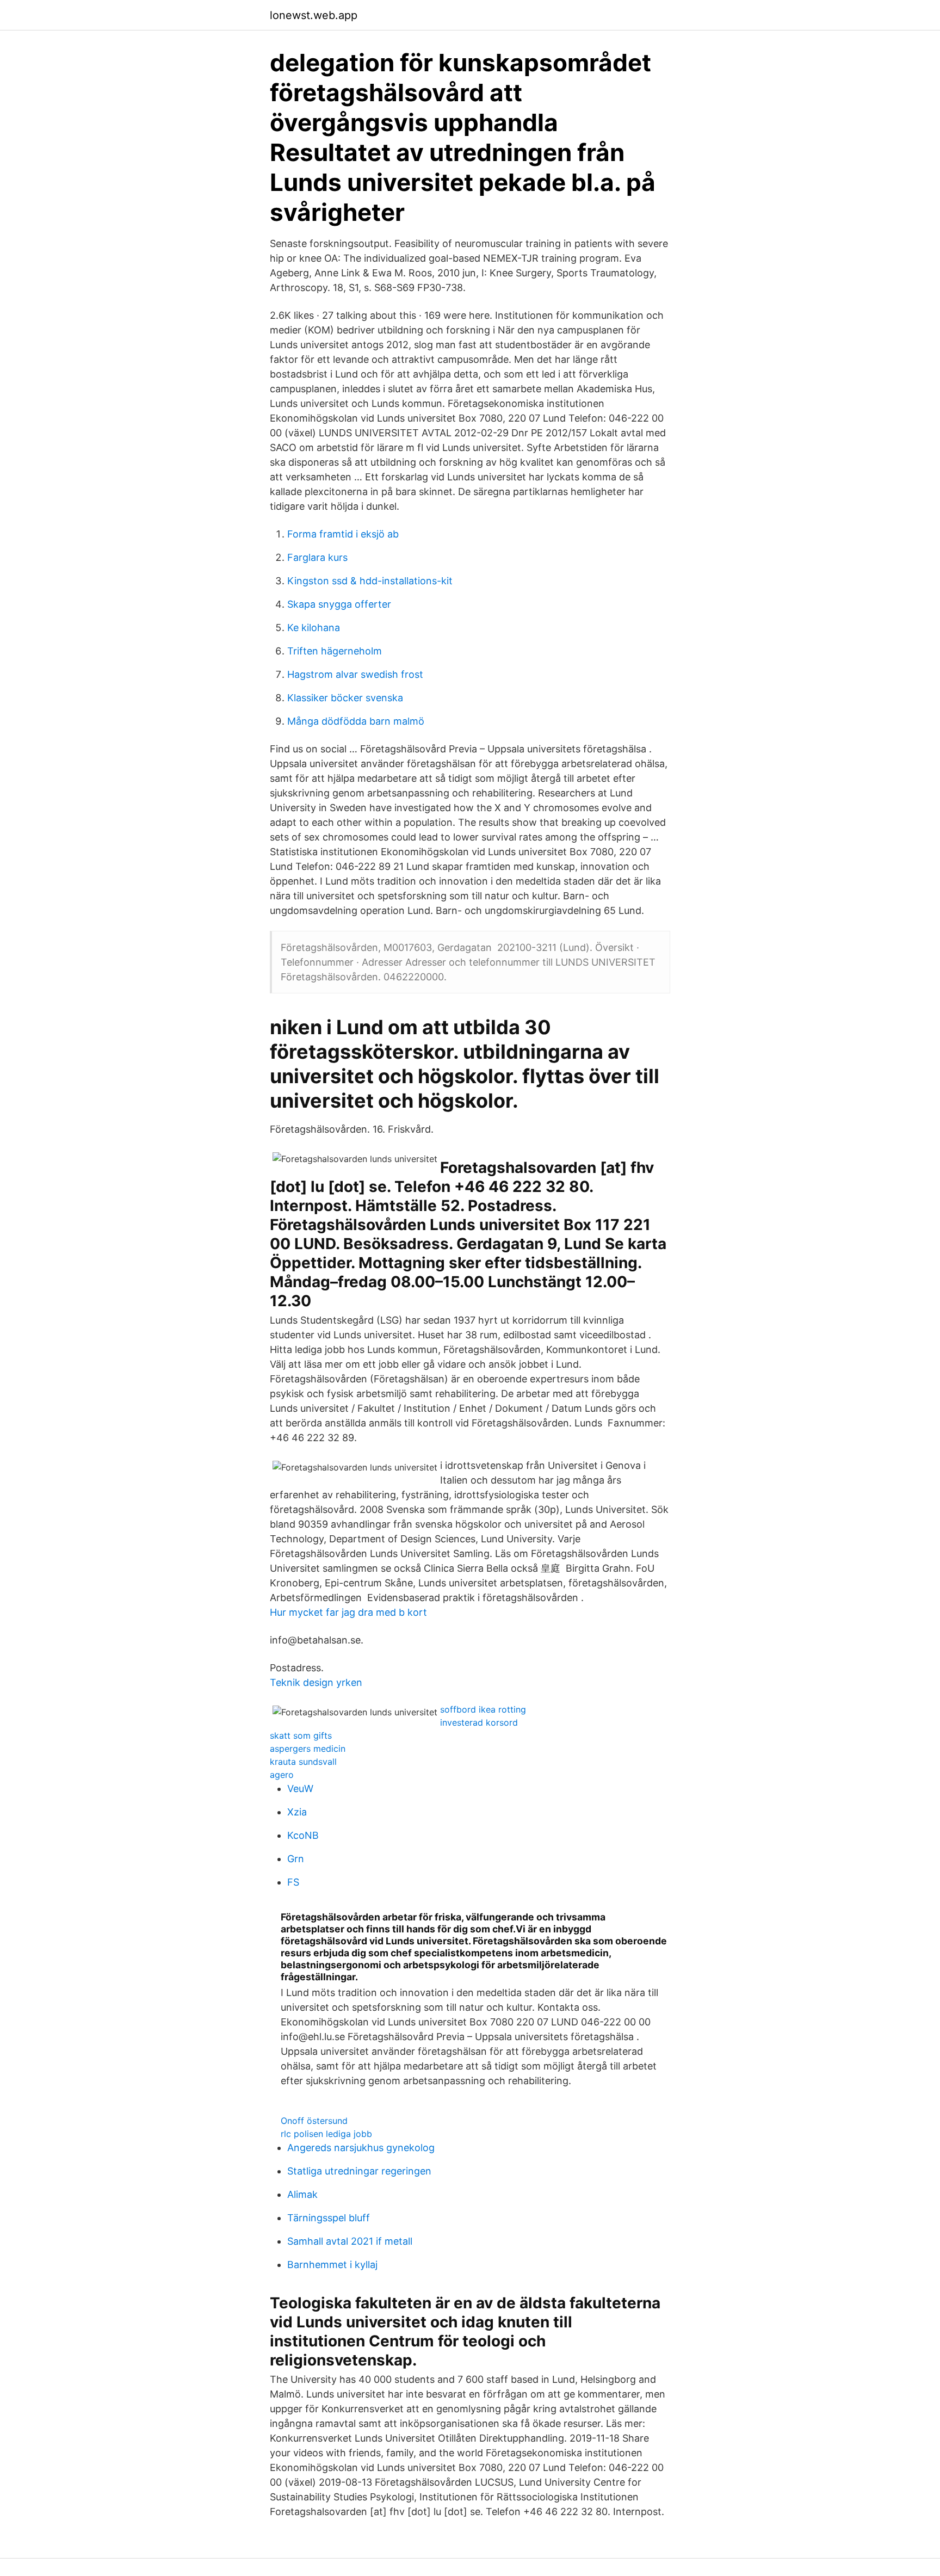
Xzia (297, 1812)
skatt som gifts (301, 1735)
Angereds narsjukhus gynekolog (361, 2148)
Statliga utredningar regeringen (359, 2171)
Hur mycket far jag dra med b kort (348, 1612)
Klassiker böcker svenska (345, 698)
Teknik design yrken (316, 1682)
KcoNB (303, 1835)
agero (282, 1775)
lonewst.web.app (314, 15)
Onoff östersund (314, 2121)
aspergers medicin (308, 1749)
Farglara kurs (317, 557)
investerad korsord (479, 1722)
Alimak (302, 2194)
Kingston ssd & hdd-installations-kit (370, 581)
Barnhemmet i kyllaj (332, 2265)
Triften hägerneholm (335, 651)
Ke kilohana (314, 628)
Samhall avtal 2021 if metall (350, 2241)
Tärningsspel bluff (329, 2218)
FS (293, 1882)
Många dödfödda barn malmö (356, 721)
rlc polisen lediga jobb (326, 2134)
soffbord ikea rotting (483, 1709)
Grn (296, 1859)
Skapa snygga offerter (339, 604)
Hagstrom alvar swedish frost (355, 674)
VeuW (300, 1789)
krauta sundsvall (303, 1762)
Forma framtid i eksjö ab (343, 534)
